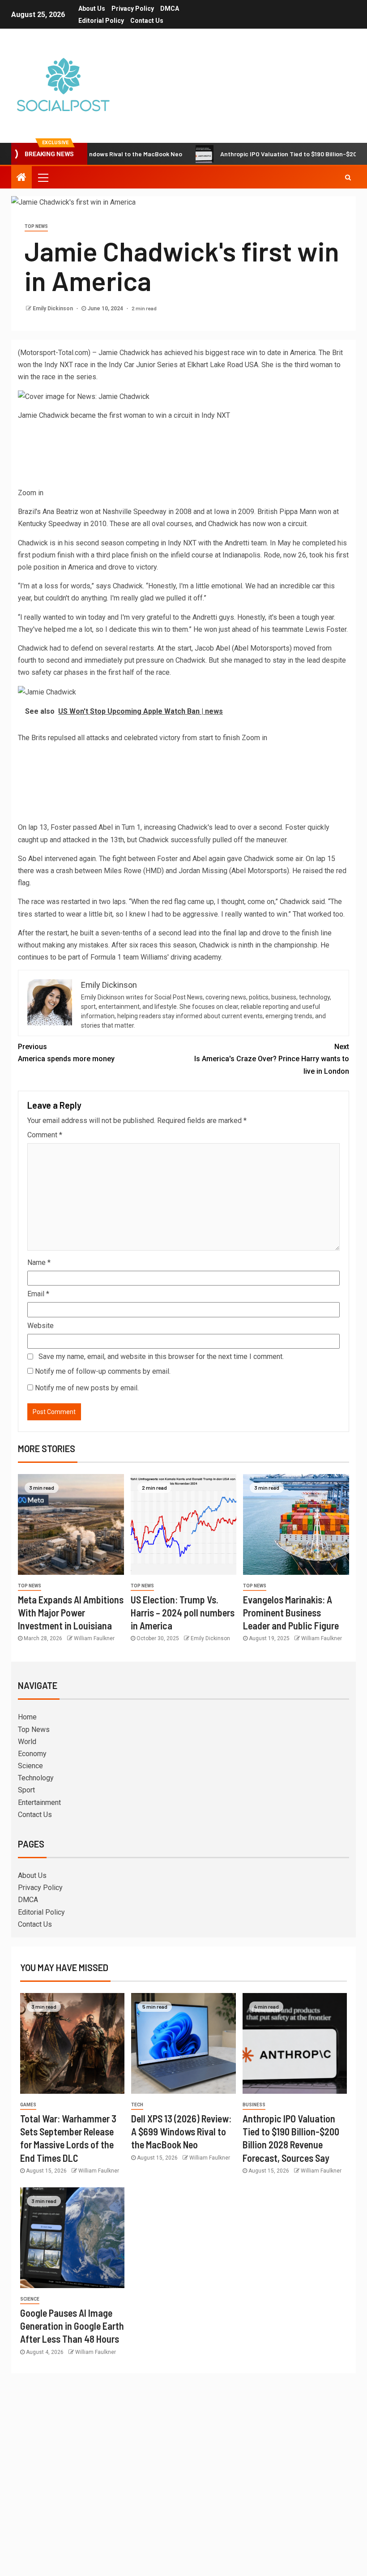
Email (38, 1294)
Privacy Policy (133, 9)
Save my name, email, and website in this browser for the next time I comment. (161, 1357)
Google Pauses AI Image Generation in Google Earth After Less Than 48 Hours (72, 2326)
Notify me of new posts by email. (87, 1388)
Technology (36, 1778)
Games (28, 2105)
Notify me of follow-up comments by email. (103, 1371)
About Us (92, 9)
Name (39, 1262)
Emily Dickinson (53, 309)
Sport (26, 1790)
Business (254, 2105)
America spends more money (66, 1053)
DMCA (170, 9)
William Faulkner (94, 1638)
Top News (36, 226)
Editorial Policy (101, 21)
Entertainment (39, 1802)
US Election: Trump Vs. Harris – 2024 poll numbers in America (183, 1613)
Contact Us (147, 21)
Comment (45, 1135)
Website (41, 1326)
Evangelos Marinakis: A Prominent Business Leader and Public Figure (291, 1613)
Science (30, 1766)
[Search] (348, 177)
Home (27, 1717)
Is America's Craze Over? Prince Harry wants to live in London (272, 1059)
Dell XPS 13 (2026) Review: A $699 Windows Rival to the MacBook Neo (181, 2132)
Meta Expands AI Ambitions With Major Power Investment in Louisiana (71, 1613)
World (27, 1742)
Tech (137, 2105)
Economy (32, 1754)
